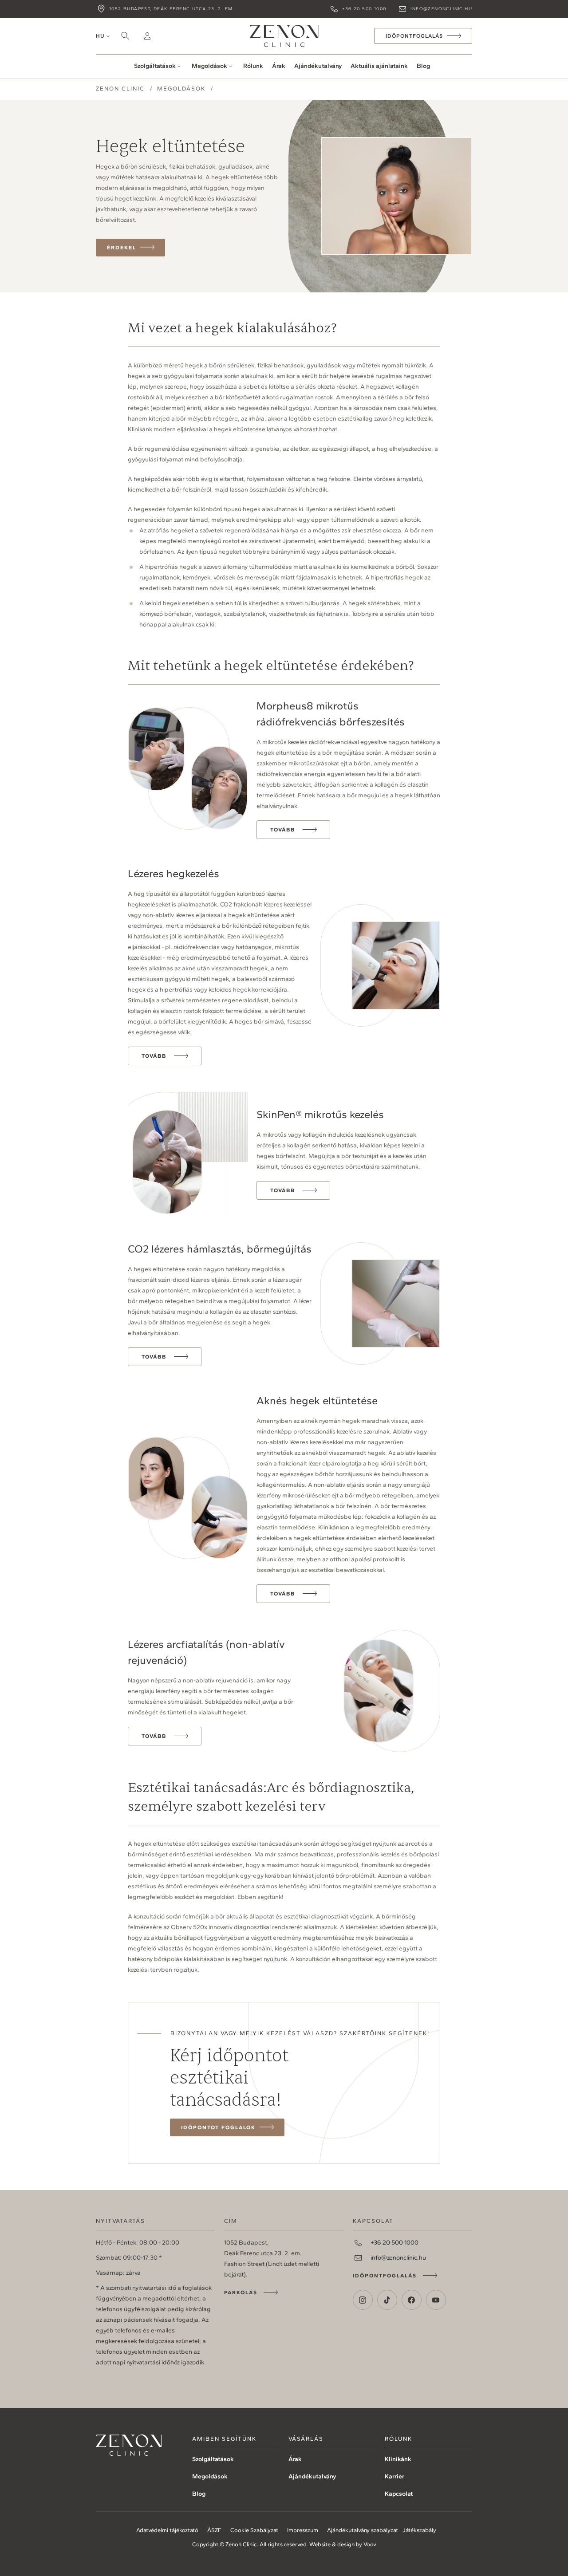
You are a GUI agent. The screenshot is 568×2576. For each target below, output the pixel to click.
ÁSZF (214, 2530)
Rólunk (253, 66)
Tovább (283, 830)
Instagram (363, 2300)
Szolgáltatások (155, 66)
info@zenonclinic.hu (441, 9)
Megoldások (209, 66)
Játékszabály (419, 2530)
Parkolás (241, 2292)
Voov (370, 2544)
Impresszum (303, 2530)
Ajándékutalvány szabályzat (363, 2530)
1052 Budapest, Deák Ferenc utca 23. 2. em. (172, 9)
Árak (279, 66)
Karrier (394, 2476)
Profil (147, 36)
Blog (423, 66)
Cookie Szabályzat (254, 2530)
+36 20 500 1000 (364, 9)
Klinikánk (398, 2459)
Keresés (125, 36)
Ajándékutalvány (318, 66)
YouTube (436, 2300)
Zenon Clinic (284, 36)
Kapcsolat (399, 2494)
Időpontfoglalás (385, 2276)
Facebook (412, 2300)
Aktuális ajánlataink (379, 66)
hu (100, 36)
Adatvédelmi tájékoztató (167, 2530)
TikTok (387, 2300)
